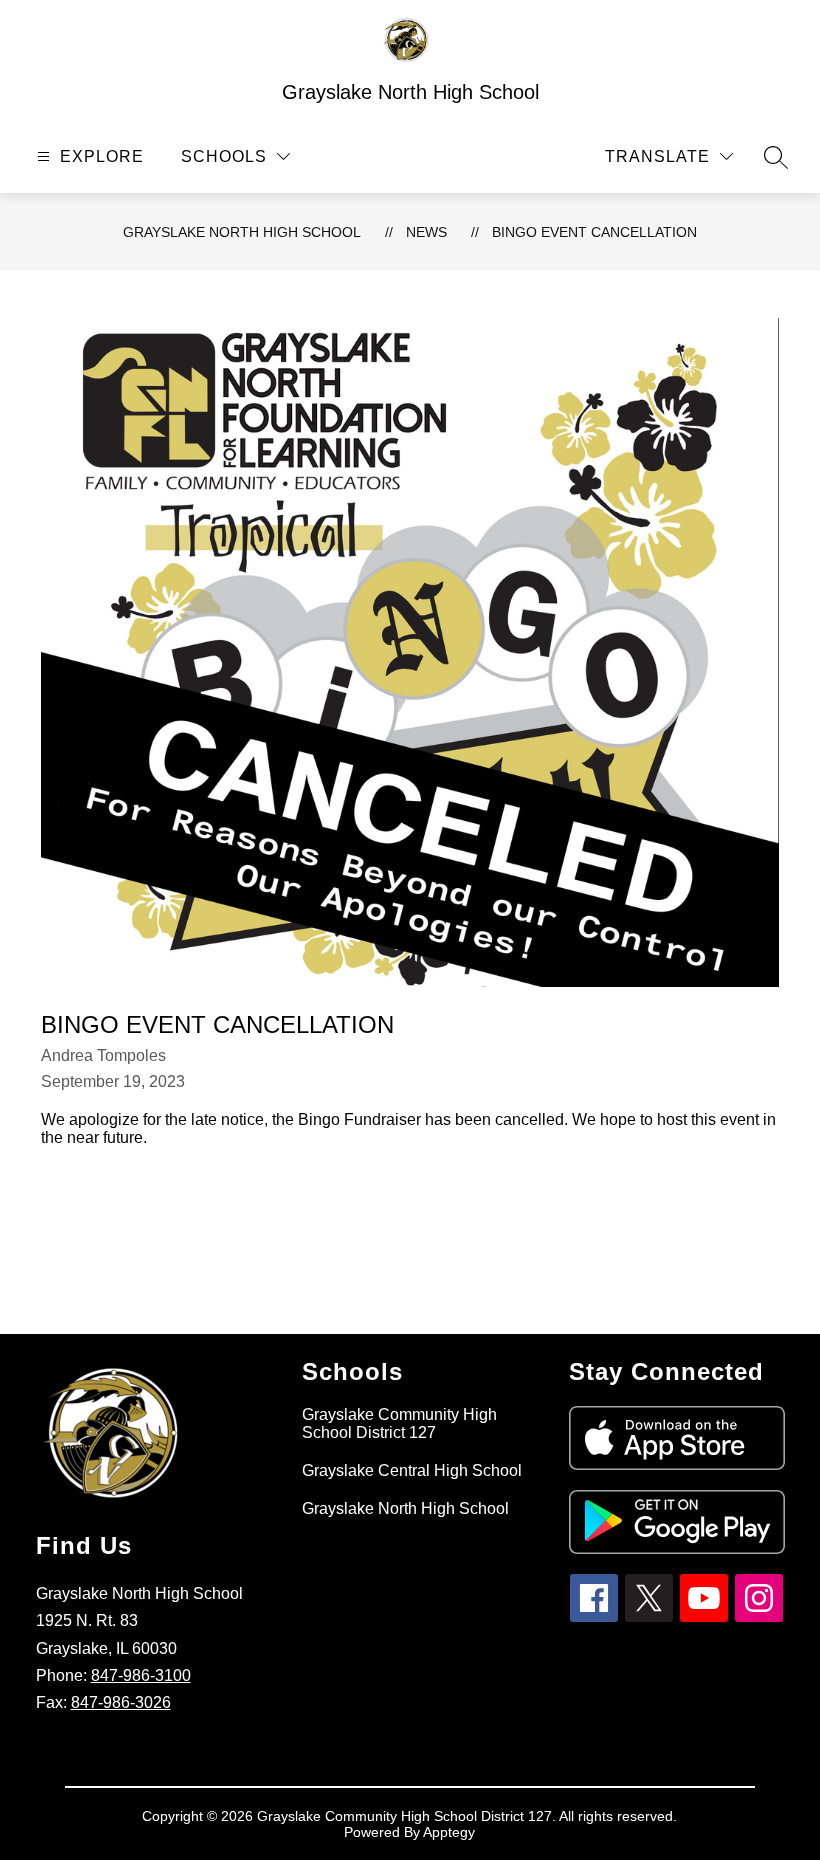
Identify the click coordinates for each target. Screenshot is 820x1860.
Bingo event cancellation (594, 232)
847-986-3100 (141, 1675)
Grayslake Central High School (412, 1470)
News (426, 232)
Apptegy (449, 1832)
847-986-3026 (121, 1702)
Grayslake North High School (242, 232)
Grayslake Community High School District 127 (399, 1423)
